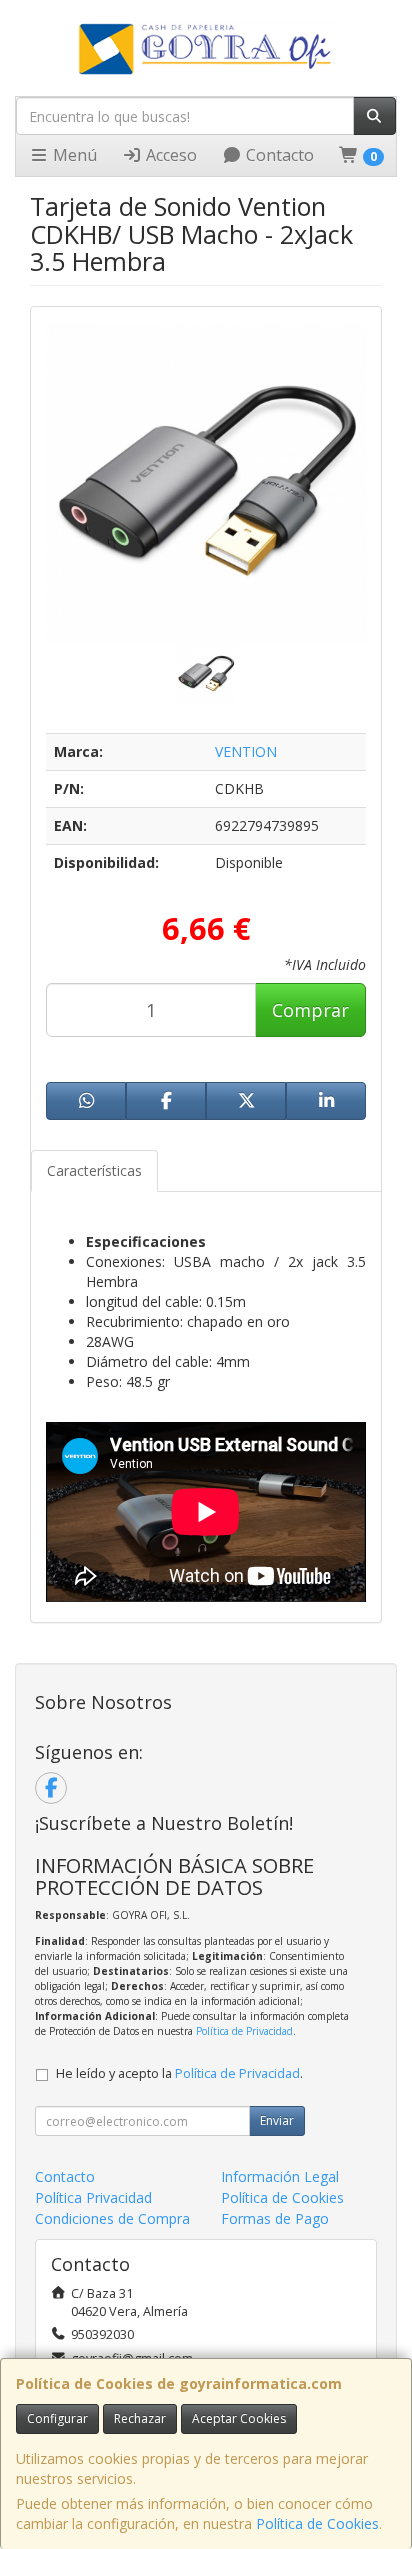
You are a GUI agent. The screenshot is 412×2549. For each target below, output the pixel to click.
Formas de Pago (275, 2218)
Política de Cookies (317, 2523)
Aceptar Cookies (239, 2418)
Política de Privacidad (244, 2031)
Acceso (169, 155)
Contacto (278, 155)
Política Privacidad (93, 2197)
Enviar (277, 2120)
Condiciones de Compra (112, 2218)
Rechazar (140, 2418)
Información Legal (280, 2176)
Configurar (57, 2418)
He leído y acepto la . (179, 2073)
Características (94, 1170)
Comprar (310, 1010)
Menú (73, 155)
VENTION (246, 751)
